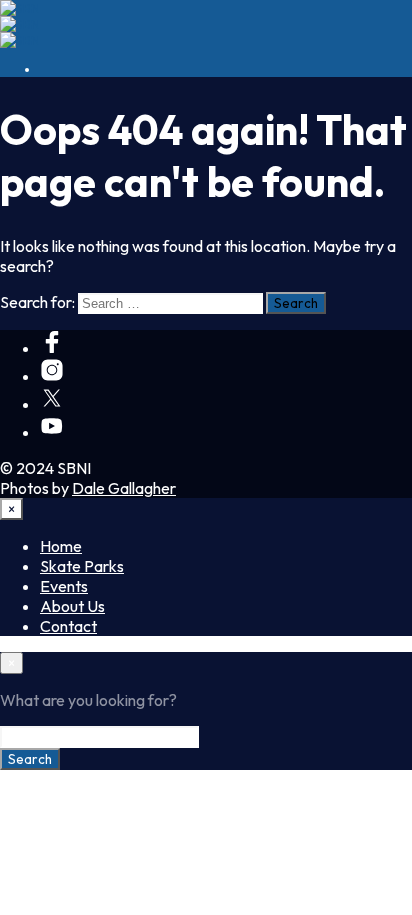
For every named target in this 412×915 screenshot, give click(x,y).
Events (64, 586)
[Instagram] (52, 376)
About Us (72, 606)
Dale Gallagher (124, 488)
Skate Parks (82, 566)
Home (61, 546)
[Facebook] (52, 348)
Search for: (37, 302)
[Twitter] (52, 404)
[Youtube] (52, 432)
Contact (68, 626)
